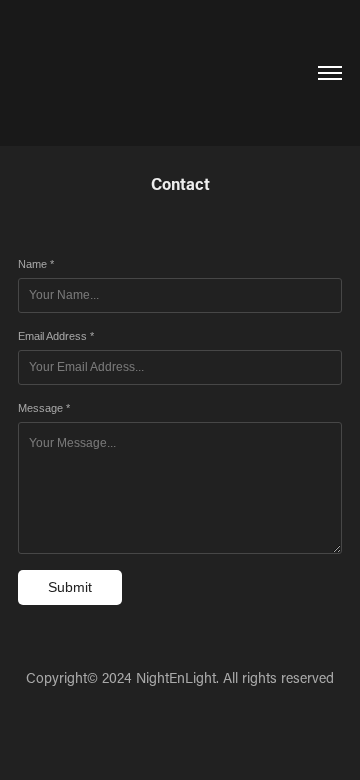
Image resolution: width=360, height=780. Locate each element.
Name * (36, 264)
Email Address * (56, 336)
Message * (44, 408)
